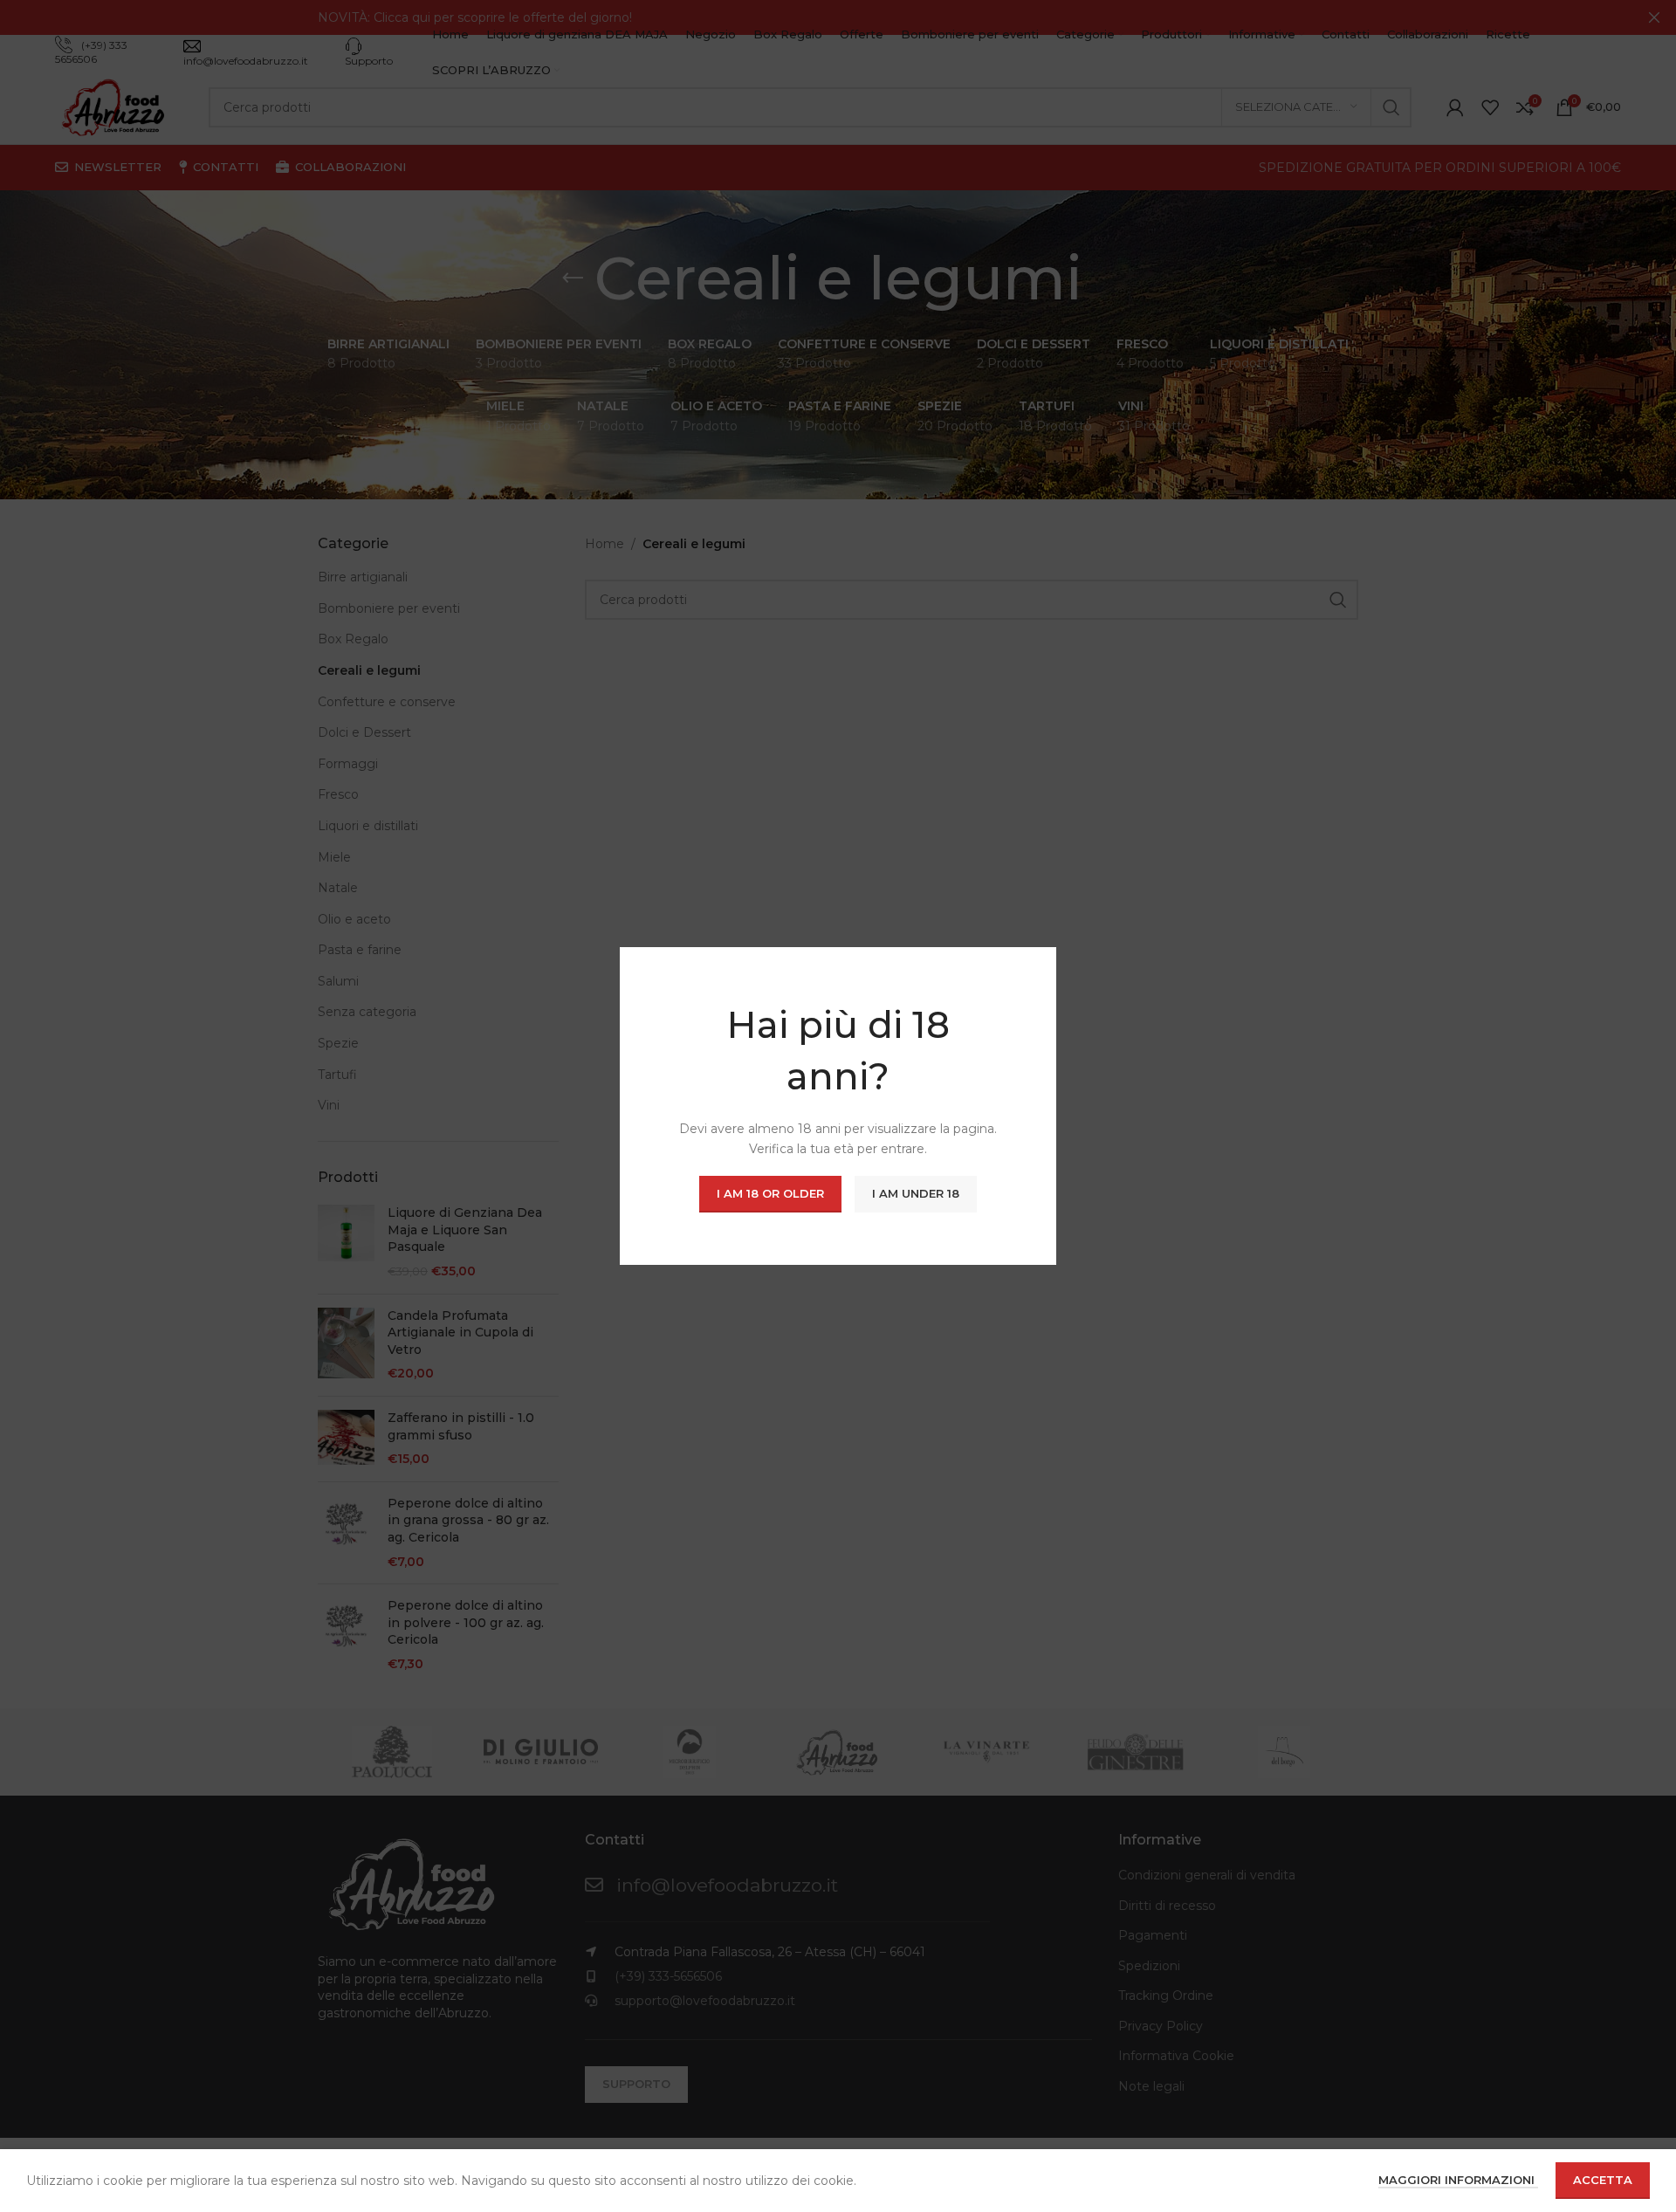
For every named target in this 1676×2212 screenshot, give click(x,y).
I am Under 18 (916, 1193)
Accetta (1603, 2180)
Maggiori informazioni (1458, 2180)
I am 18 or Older (770, 1193)
